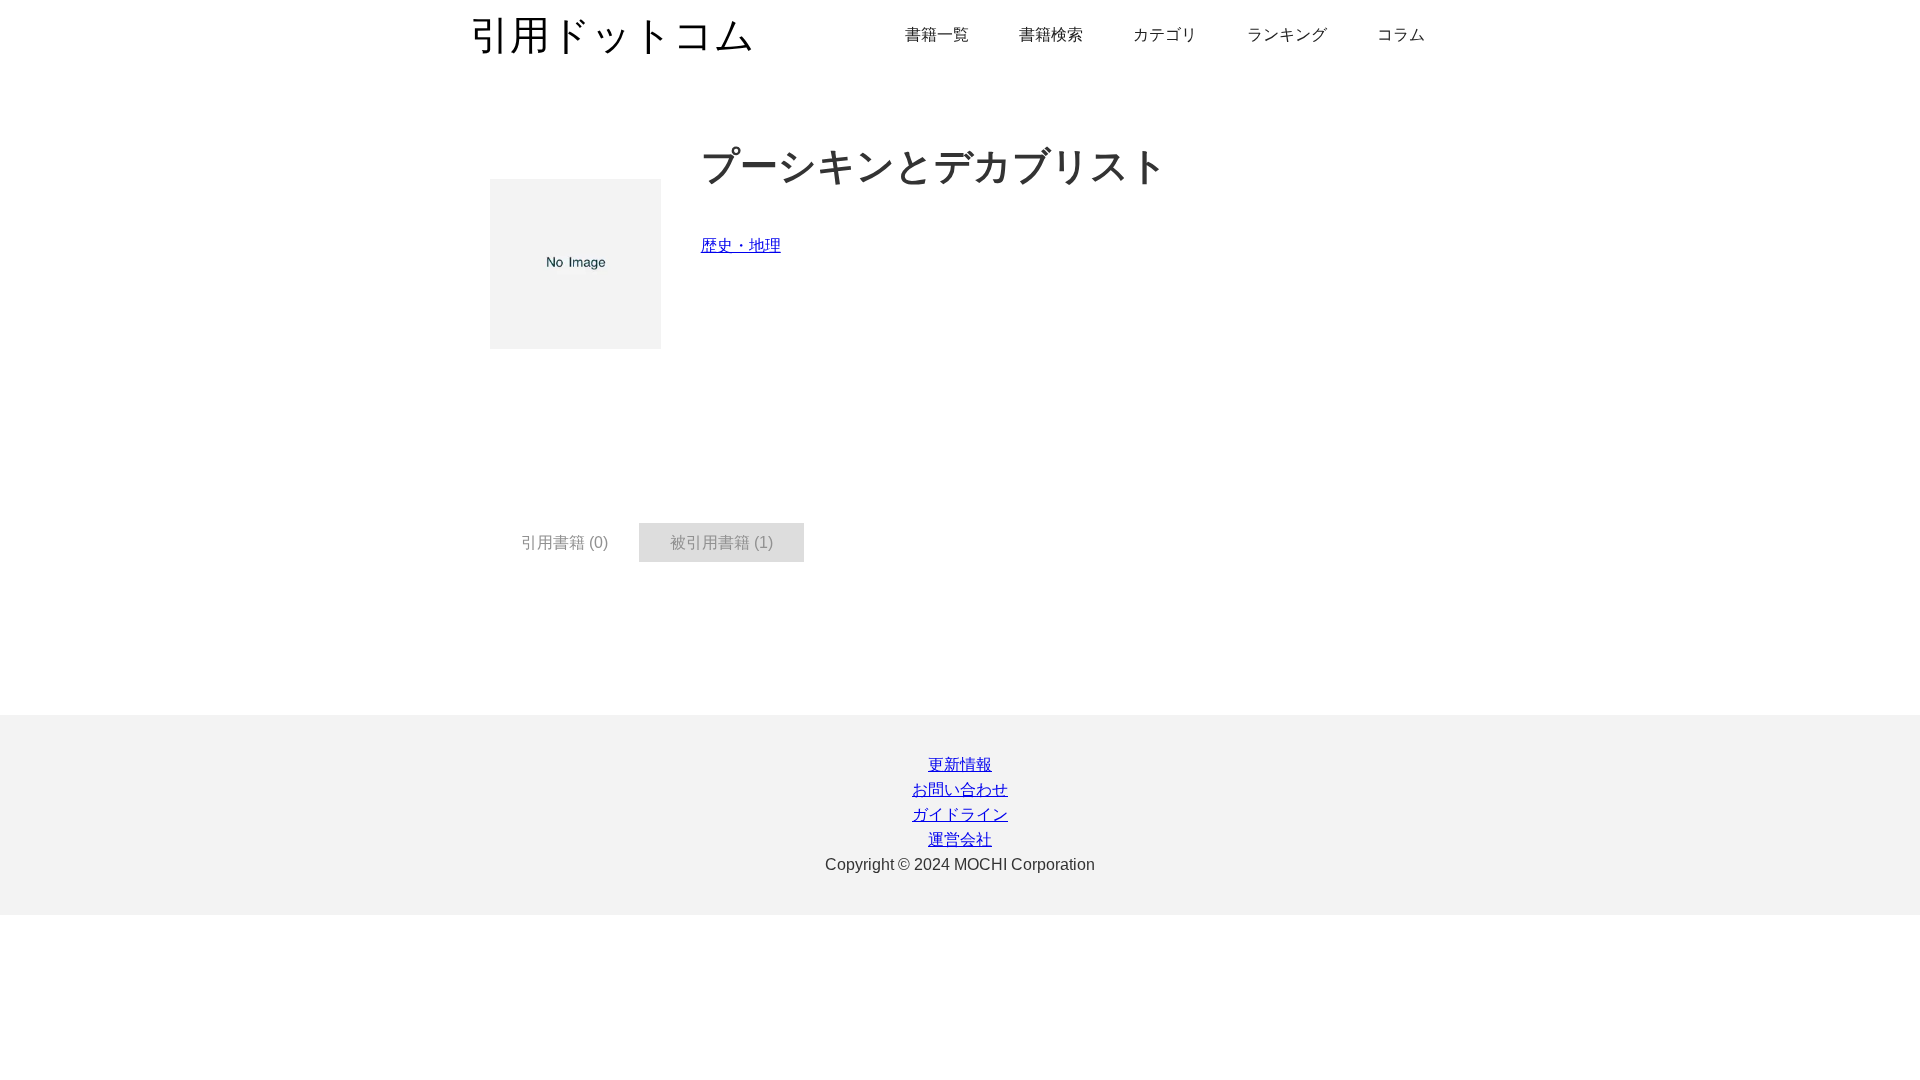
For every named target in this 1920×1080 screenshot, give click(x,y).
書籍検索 (1051, 34)
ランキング (1287, 34)
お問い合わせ (960, 789)
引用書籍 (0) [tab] (564, 542)
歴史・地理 (741, 245)
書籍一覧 (937, 34)
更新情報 (960, 764)
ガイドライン (960, 814)
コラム (1401, 34)
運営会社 (960, 839)
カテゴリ (1165, 34)
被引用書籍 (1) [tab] (721, 542)
